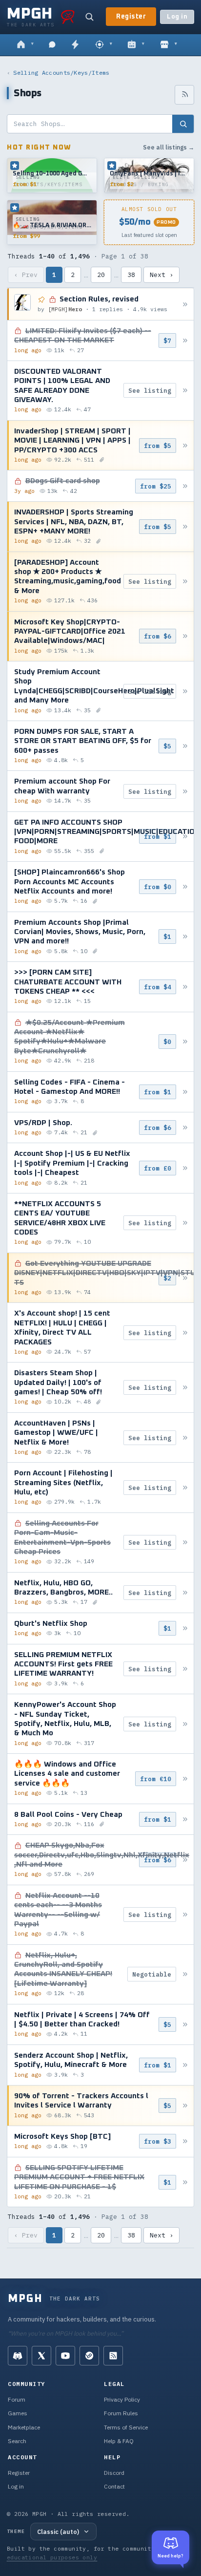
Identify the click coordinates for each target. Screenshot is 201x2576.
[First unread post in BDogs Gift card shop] (185, 486)
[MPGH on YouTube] (65, 2356)
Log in (177, 17)
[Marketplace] (169, 45)
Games (18, 2413)
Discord (114, 2473)
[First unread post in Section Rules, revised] (185, 304)
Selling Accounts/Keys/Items (61, 73)
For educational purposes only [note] (90, 2553)
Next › (161, 275)
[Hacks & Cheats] (104, 45)
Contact (114, 2486)
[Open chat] (52, 45)
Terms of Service (126, 2427)
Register (131, 17)
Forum (17, 2399)
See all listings (169, 147)
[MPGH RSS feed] (113, 2356)
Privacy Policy (122, 2399)
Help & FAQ (119, 2441)
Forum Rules (121, 2413)
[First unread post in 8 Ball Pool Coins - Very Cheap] (185, 1819)
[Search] (89, 17)
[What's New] (75, 45)
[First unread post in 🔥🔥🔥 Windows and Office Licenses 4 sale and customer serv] (185, 1778)
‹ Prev (26, 275)
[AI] (136, 45)
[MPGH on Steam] (89, 2356)
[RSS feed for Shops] (184, 95)
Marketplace (24, 2427)
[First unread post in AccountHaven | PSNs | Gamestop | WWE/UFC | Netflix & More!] (185, 1437)
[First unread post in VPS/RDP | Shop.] (185, 1128)
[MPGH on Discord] (18, 2356)
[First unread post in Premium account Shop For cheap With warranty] (185, 791)
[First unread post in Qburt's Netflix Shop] (185, 1629)
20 (101, 275)
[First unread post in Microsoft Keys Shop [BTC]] (185, 2141)
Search (17, 2441)
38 (131, 275)
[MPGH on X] (41, 2356)
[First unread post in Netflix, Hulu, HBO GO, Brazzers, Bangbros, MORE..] (185, 1592)
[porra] (68, 17)
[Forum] (25, 45)
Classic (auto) (58, 2532)
